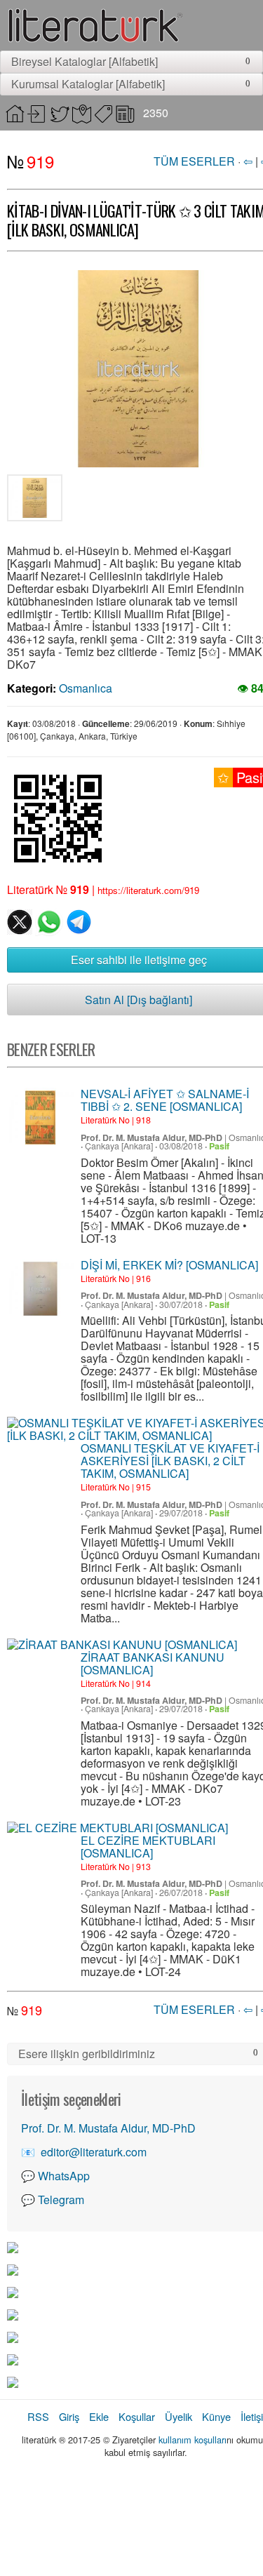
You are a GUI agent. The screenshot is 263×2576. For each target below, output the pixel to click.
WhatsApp (64, 2176)
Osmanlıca (86, 688)
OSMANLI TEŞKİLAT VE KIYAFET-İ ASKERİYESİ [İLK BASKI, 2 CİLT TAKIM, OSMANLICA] (170, 1461)
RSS (38, 2416)
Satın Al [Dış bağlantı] (139, 1000)
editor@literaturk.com (94, 2152)
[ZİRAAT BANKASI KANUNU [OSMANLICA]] (122, 1645)
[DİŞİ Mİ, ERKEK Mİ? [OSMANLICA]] (40, 1289)
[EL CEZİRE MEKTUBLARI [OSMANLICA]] (117, 1828)
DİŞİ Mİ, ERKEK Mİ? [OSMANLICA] (169, 1265)
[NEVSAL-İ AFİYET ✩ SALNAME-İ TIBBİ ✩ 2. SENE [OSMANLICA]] (40, 1117)
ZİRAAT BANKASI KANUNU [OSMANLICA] (153, 1663)
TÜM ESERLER (194, 161)
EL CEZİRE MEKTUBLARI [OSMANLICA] (148, 1847)
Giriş (69, 2416)
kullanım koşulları (193, 2440)
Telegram (61, 2200)
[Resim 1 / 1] (35, 500)
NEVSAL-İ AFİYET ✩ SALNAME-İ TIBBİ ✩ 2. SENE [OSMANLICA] (165, 1100)
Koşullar (137, 2416)
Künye (216, 2416)
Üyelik (178, 2416)
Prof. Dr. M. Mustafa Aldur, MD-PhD (151, 1137)
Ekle (99, 2416)
